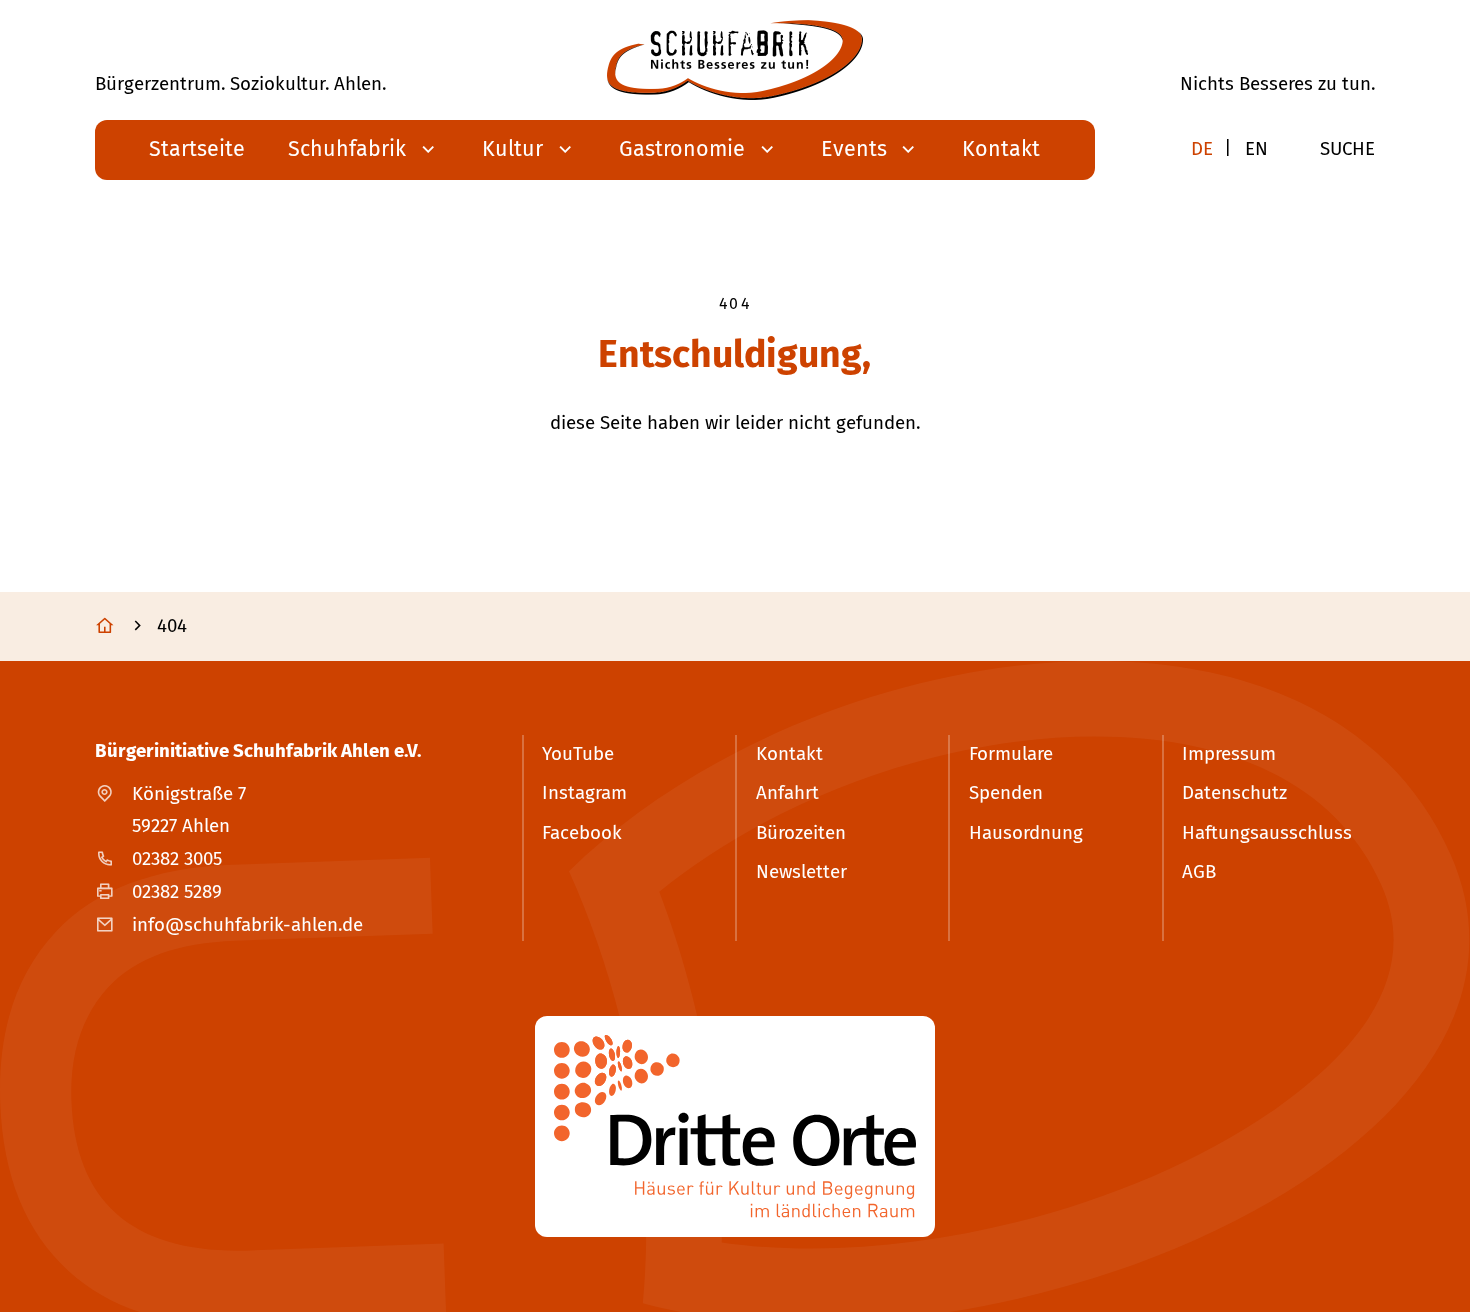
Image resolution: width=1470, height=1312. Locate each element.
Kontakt (789, 754)
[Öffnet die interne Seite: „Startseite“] (123, 626)
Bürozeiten (801, 833)
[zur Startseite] (735, 60)
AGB (1199, 872)
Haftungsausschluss (1267, 833)
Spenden (1006, 793)
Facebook (582, 833)
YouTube (578, 754)
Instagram (584, 793)
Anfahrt (787, 793)
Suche (1347, 149)
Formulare (1011, 754)
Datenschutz (1234, 793)
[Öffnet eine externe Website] (735, 1126)
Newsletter (801, 872)
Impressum (1229, 754)
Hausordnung (1026, 833)
